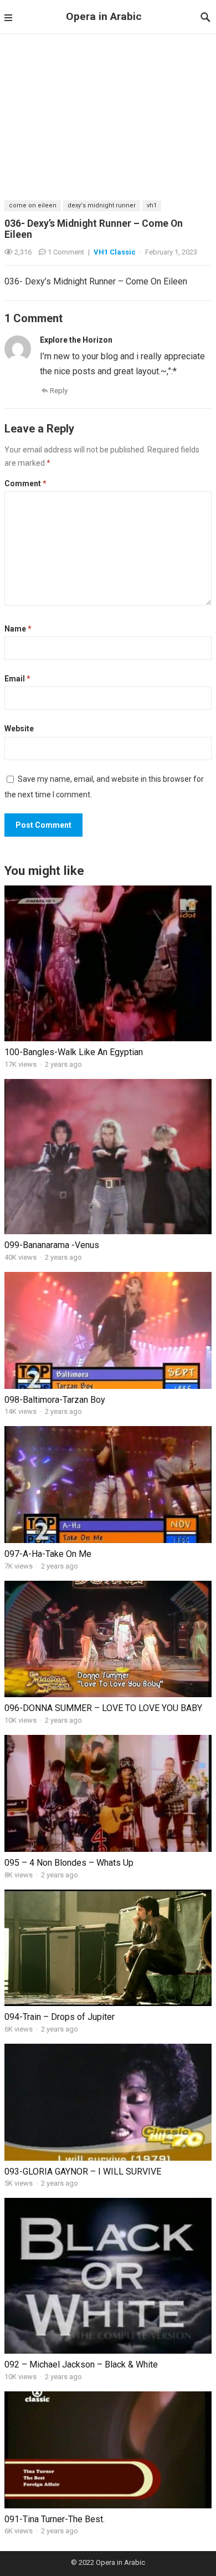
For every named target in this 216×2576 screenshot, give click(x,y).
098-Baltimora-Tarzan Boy (55, 1400)
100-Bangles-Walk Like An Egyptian (74, 1052)
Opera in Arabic (104, 16)
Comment (25, 483)
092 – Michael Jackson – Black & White (81, 2364)
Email (17, 679)
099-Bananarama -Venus (52, 1245)
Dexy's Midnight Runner (102, 205)
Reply (59, 391)
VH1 (152, 205)
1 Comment (66, 252)
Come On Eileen (33, 205)
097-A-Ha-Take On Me (48, 1554)
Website (19, 729)
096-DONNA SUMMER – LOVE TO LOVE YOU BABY (103, 1708)
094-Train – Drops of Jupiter (60, 2017)
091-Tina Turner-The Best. (55, 2519)
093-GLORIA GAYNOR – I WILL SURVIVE (83, 2172)
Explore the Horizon (76, 340)
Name (18, 629)
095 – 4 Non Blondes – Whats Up (69, 1863)
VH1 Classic (115, 252)
